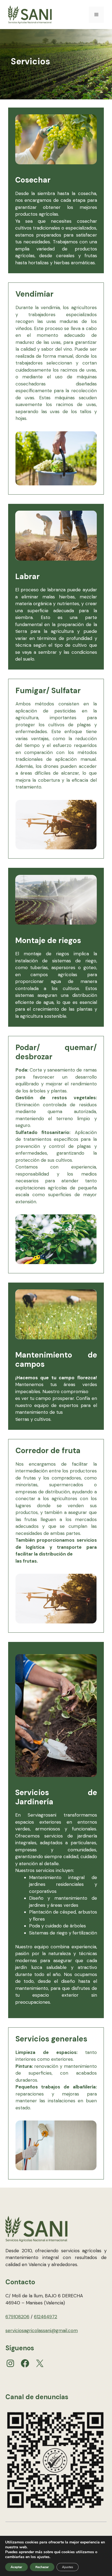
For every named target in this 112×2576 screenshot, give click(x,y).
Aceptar (16, 2567)
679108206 (17, 2317)
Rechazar (42, 2567)
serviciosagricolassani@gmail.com (42, 2330)
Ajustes (68, 2567)
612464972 (46, 2317)
